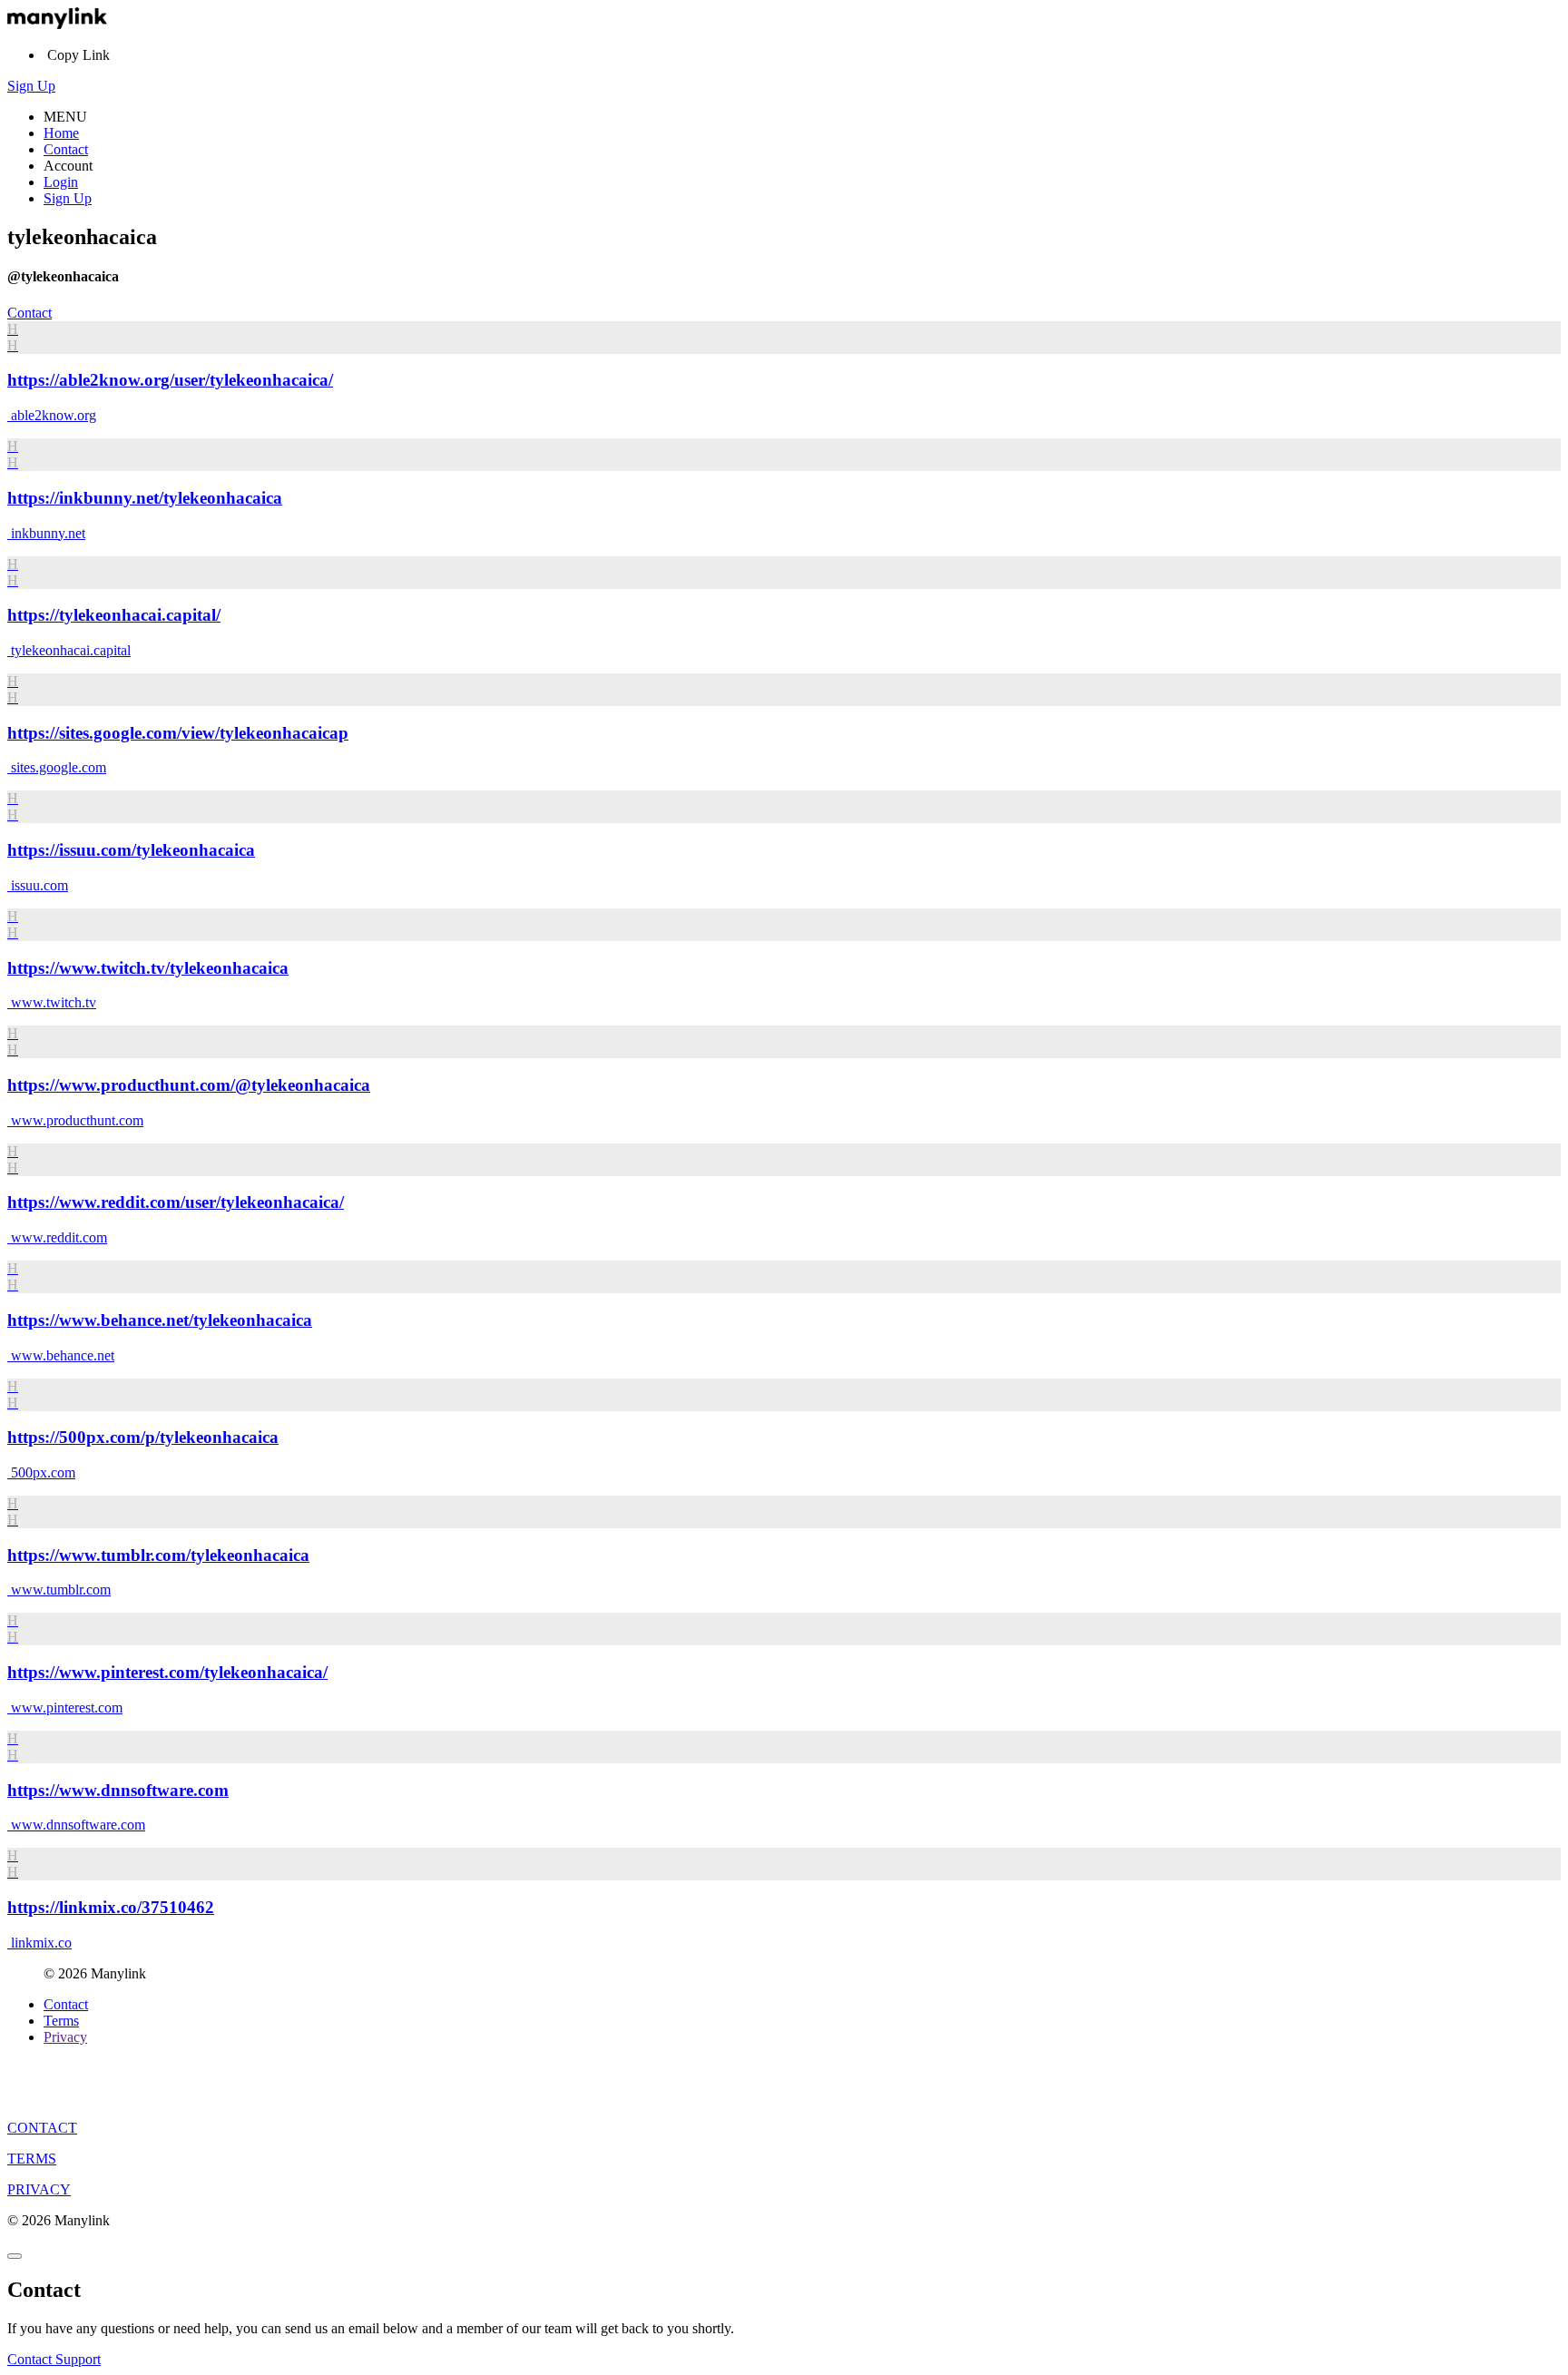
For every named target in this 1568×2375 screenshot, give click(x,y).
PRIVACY (39, 2189)
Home (61, 133)
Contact (66, 149)
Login (61, 182)
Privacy (65, 2037)
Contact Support (54, 2359)
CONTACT (42, 2128)
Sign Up (31, 86)
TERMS (32, 2159)
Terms (61, 2021)
